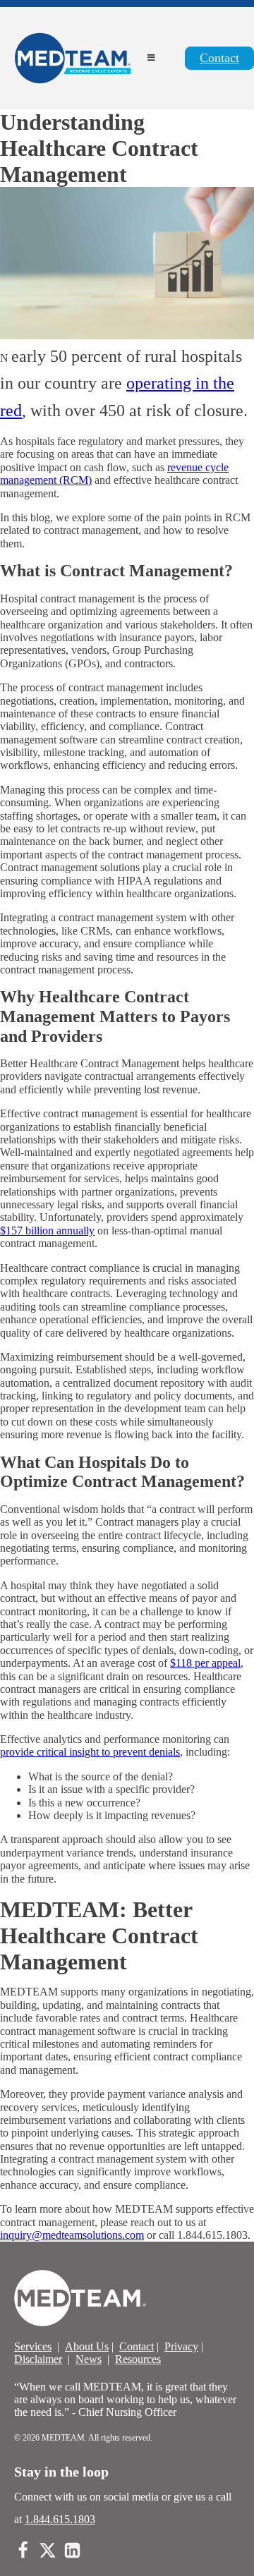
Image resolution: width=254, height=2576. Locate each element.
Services (33, 2346)
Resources (138, 2359)
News (89, 2359)
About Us (87, 2346)
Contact (219, 58)
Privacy (181, 2346)
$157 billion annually (47, 1231)
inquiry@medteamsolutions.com (72, 2235)
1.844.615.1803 (60, 2519)
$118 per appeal (205, 1663)
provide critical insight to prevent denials (90, 1752)
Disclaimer (38, 2359)
